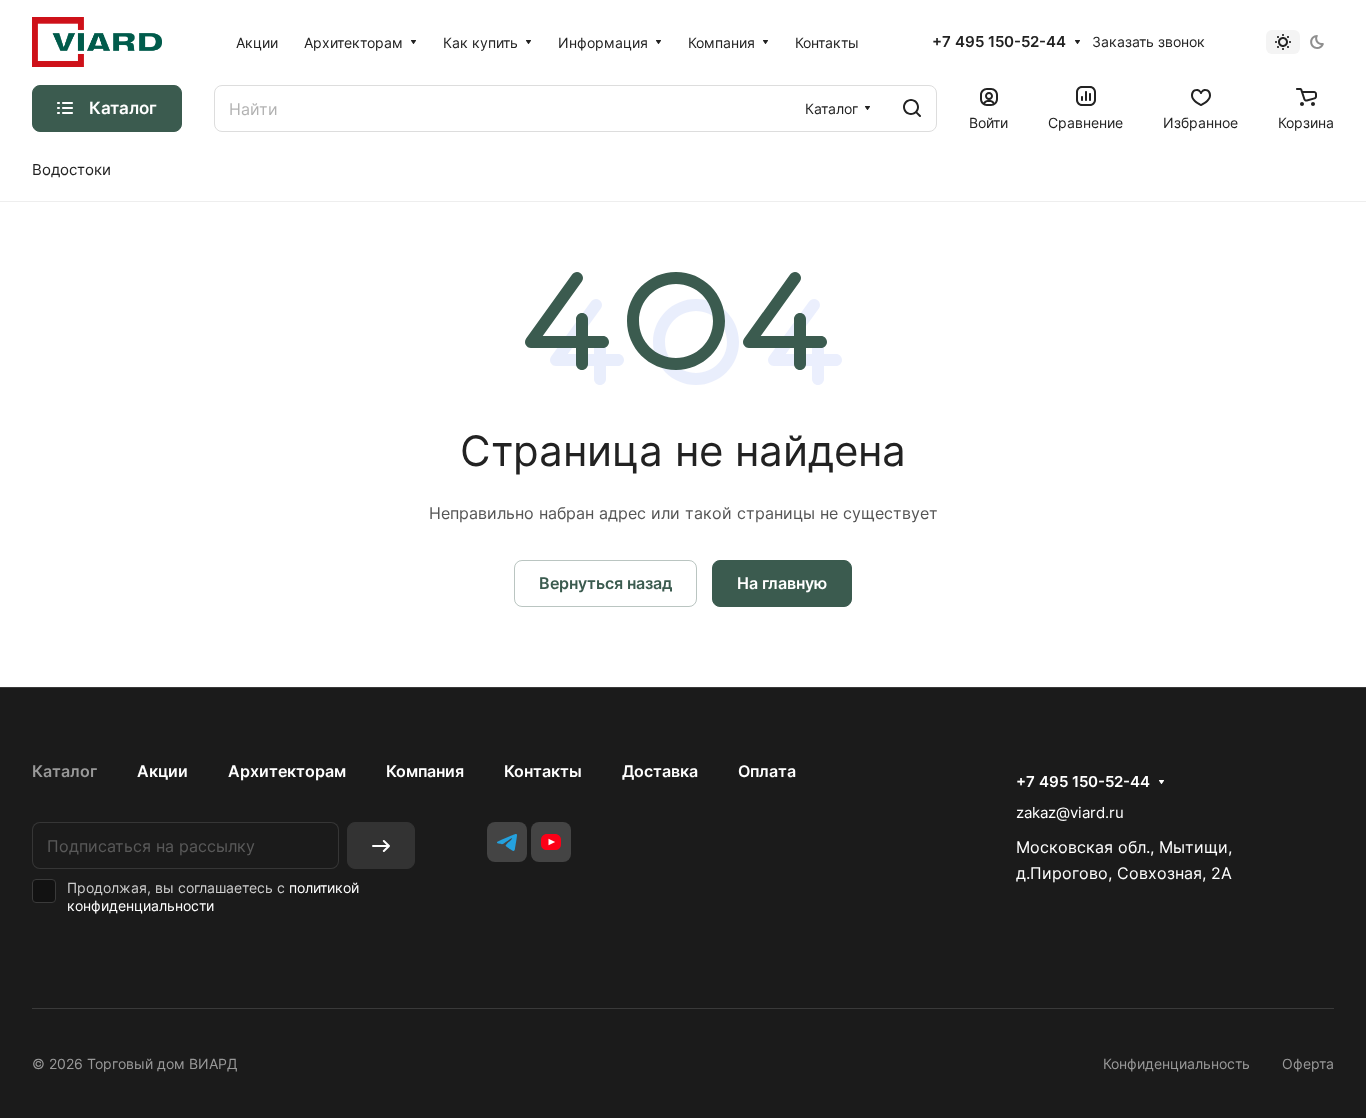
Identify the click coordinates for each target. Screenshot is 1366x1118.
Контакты (543, 771)
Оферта (1308, 1063)
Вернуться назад (605, 583)
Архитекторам (287, 771)
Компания (425, 771)
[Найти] (912, 108)
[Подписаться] (381, 845)
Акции (162, 771)
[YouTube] (551, 842)
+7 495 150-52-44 (999, 42)
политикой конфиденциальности (213, 896)
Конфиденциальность (1176, 1063)
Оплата (767, 771)
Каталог (64, 771)
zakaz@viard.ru (1070, 812)
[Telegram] (507, 842)
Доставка (660, 771)
